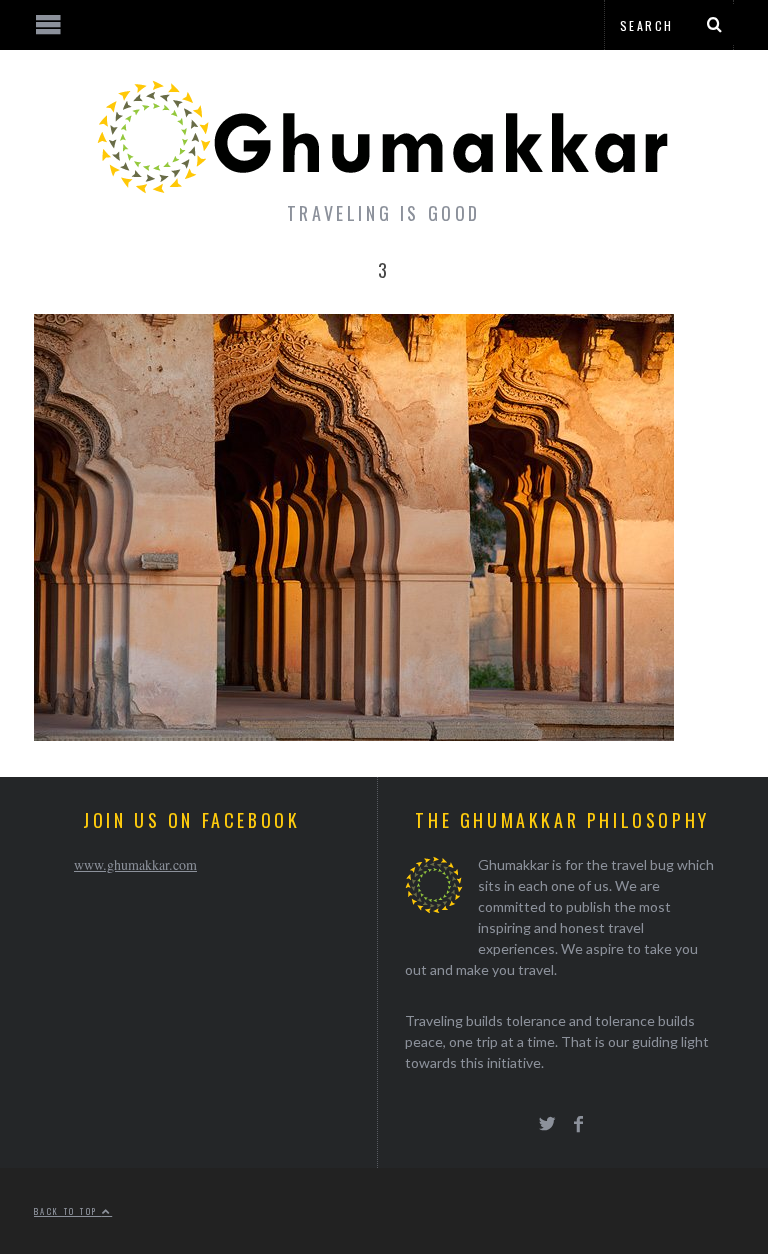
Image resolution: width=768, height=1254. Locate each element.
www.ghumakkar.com (135, 864)
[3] (354, 734)
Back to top (68, 1211)
